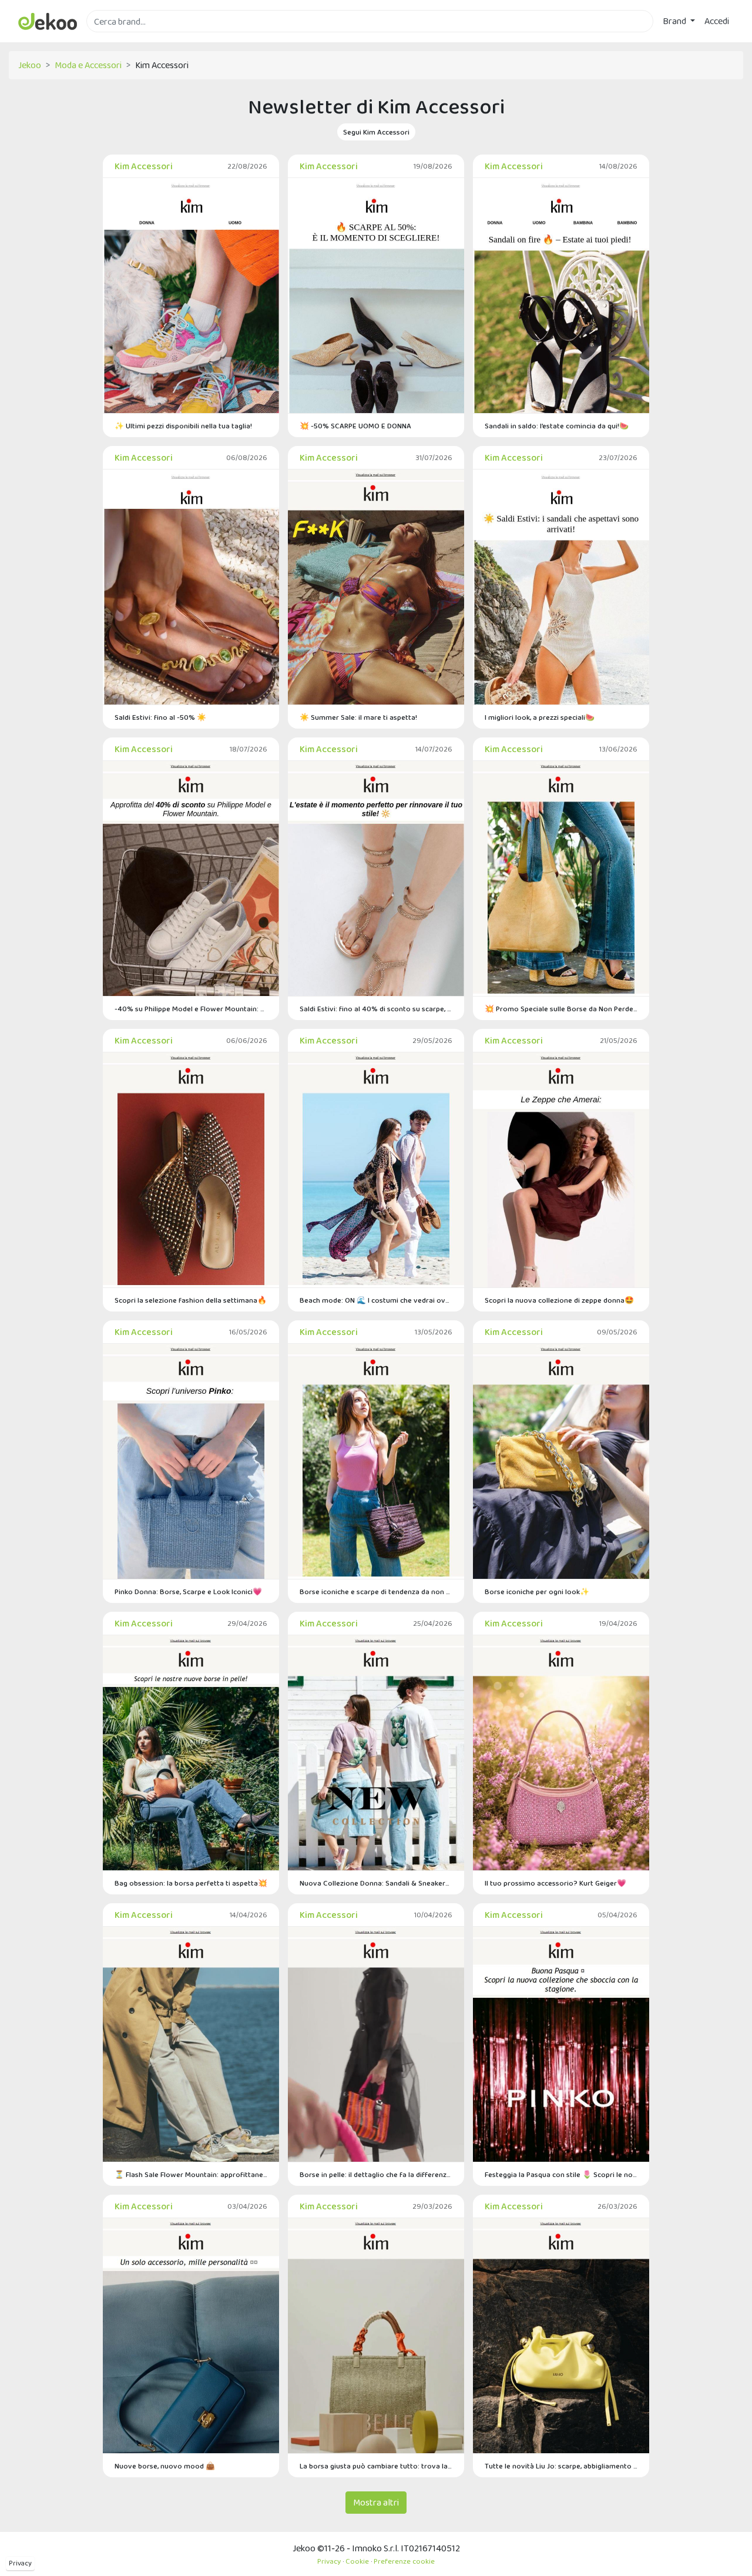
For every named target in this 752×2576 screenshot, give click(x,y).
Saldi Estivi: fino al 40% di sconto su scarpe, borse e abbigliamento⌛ (376, 1009)
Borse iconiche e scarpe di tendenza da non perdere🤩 (376, 1591)
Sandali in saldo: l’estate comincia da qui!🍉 (557, 426)
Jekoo (30, 65)
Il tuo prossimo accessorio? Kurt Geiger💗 (555, 1883)
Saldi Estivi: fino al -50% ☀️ (160, 717)
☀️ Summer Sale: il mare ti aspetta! (358, 717)
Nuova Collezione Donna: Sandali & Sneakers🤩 (376, 1883)
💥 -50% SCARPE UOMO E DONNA (355, 426)
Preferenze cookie (404, 2561)
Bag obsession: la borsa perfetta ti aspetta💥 (191, 1883)
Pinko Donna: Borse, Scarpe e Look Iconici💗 (188, 1591)
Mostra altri (376, 2502)
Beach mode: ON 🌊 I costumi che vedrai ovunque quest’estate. (376, 1300)
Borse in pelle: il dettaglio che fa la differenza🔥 (376, 2174)
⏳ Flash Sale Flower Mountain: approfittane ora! (191, 2174)
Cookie (357, 2561)
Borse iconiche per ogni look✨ (537, 1591)
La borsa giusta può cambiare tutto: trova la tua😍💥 (376, 2466)
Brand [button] (675, 21)
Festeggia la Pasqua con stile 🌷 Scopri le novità (561, 2174)
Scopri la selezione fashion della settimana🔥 (191, 1300)
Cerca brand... (112, 39)
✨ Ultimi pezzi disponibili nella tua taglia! (183, 426)
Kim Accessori (144, 166)
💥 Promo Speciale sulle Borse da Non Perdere (561, 1009)
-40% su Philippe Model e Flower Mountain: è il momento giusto (191, 1009)
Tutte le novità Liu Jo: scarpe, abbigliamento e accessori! (561, 2466)
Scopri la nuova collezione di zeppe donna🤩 (559, 1300)
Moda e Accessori (88, 65)
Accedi (717, 21)
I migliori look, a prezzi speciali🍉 (540, 717)
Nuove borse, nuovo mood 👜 (165, 2466)
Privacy (20, 2563)
